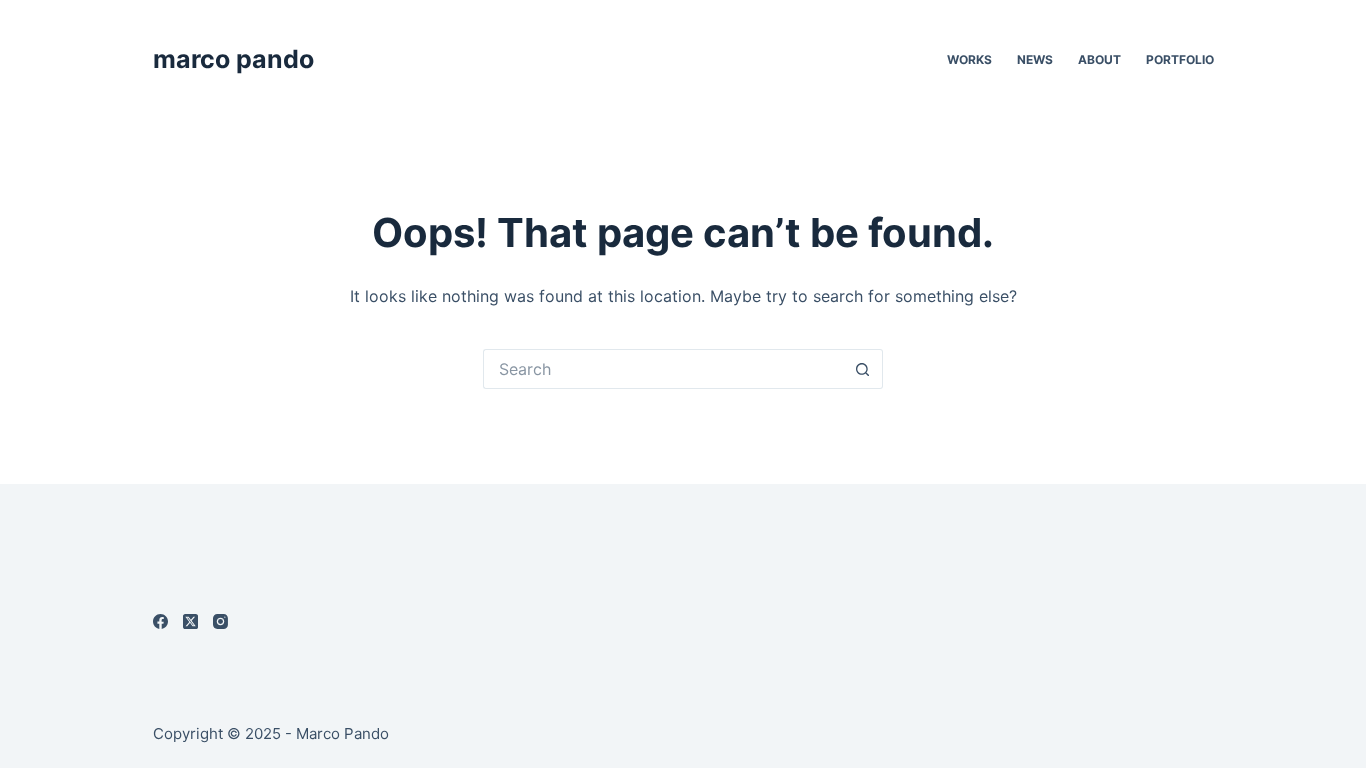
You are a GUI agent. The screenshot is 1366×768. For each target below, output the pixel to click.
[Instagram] (220, 621)
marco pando (233, 59)
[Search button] (863, 369)
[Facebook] (160, 621)
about (1099, 59)
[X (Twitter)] (190, 621)
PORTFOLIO (1180, 59)
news (1035, 59)
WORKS (969, 59)
